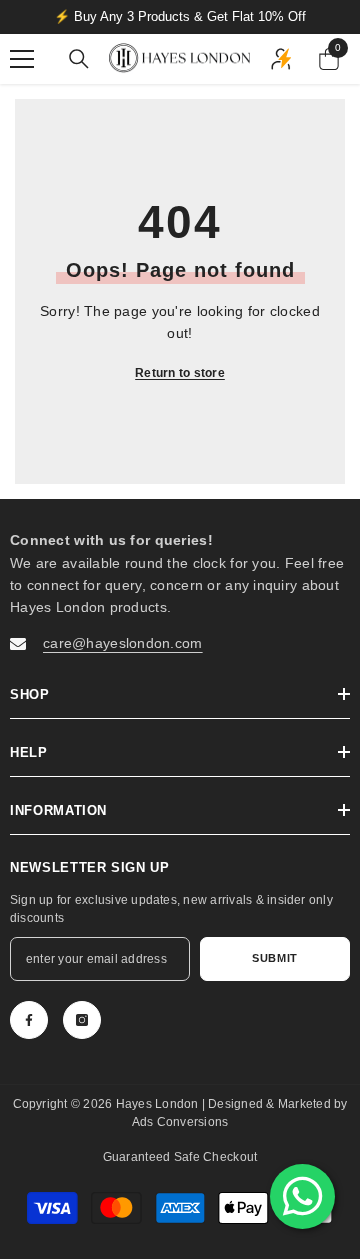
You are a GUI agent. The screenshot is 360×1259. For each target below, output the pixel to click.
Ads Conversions (180, 1122)
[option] (180, 17)
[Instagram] (82, 1020)
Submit (274, 958)
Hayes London (159, 1104)
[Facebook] (29, 1020)
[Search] (79, 59)
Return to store (180, 373)
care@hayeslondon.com (123, 643)
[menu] (22, 59)
